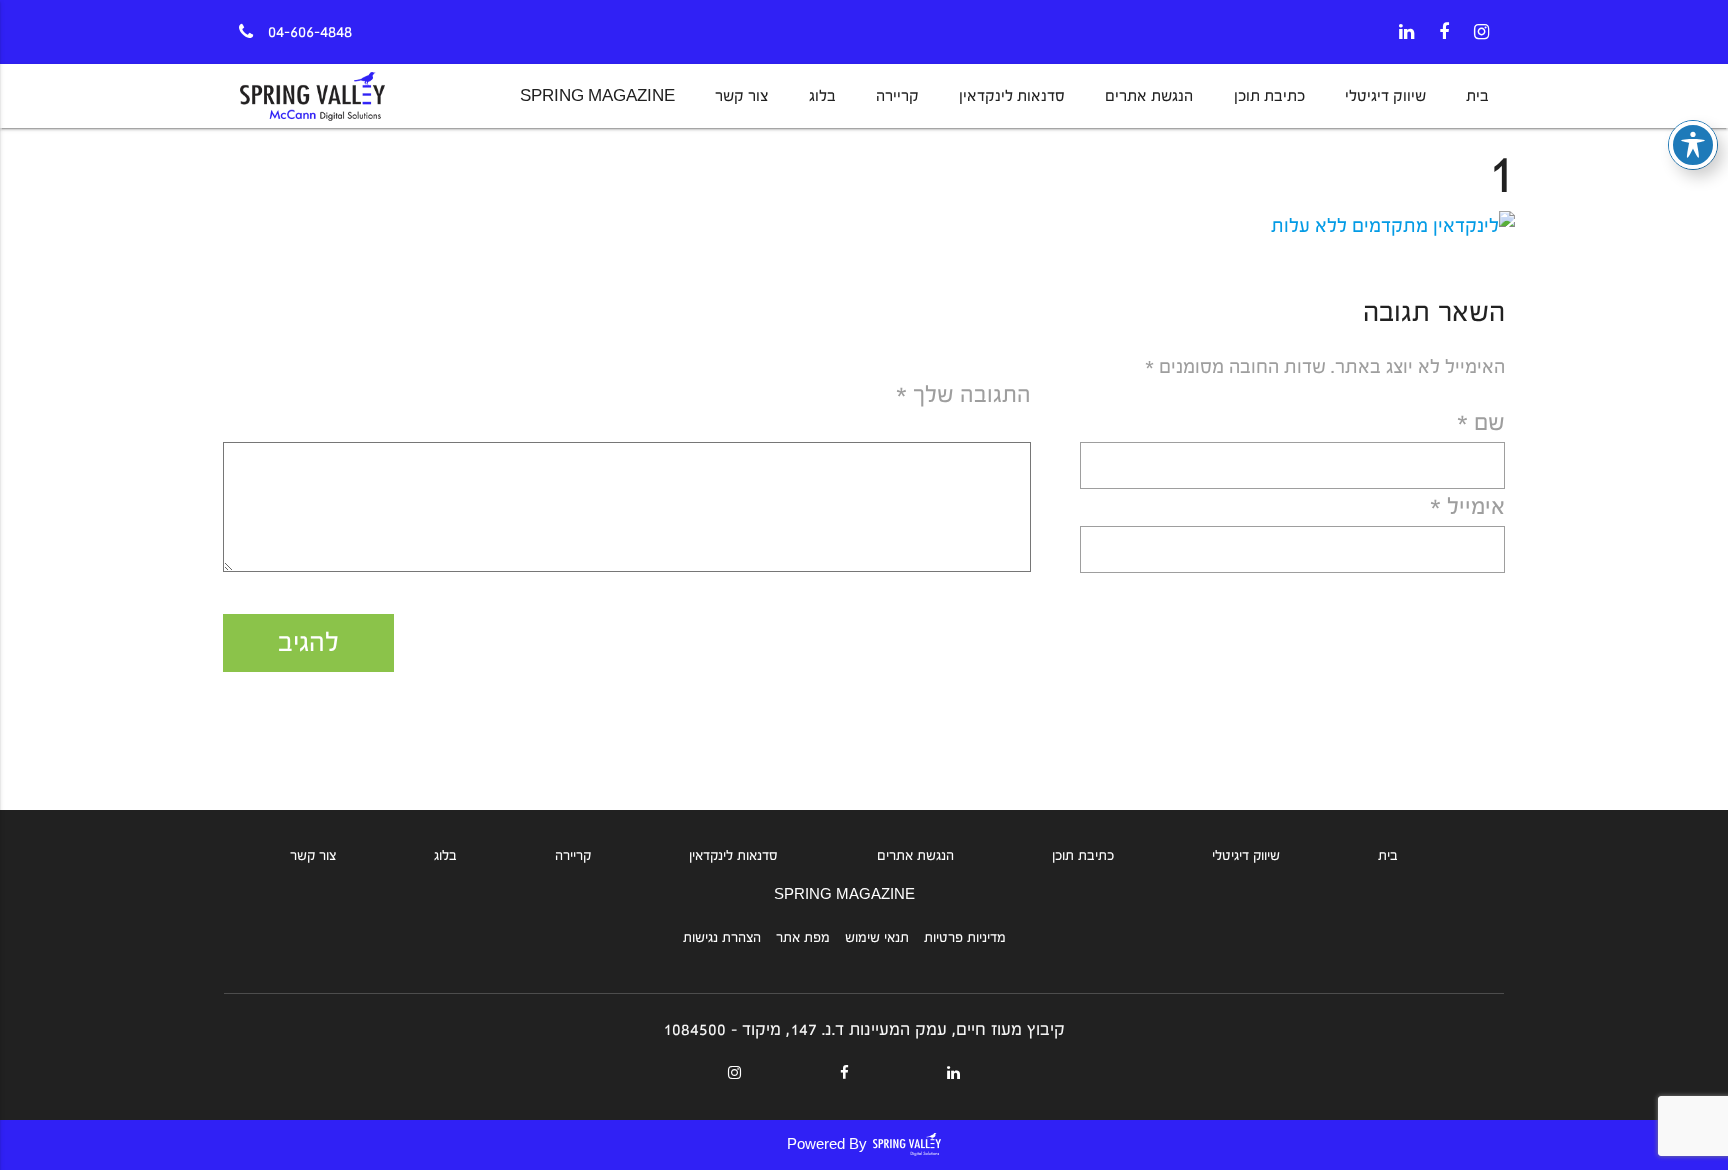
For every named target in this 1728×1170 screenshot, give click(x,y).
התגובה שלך (963, 394)
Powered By (827, 1145)
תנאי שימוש (877, 938)
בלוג (822, 96)
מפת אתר (803, 938)
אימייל (1467, 506)
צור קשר (741, 96)
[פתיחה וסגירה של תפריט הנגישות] (1693, 145)
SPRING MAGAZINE (597, 96)
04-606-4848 (310, 31)
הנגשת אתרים (1149, 96)
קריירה (897, 96)
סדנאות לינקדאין (1012, 96)
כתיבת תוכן (1269, 96)
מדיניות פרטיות (965, 938)
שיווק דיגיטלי (1385, 96)
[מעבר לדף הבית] (341, 104)
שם (1481, 422)
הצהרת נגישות (722, 938)
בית (1477, 96)
